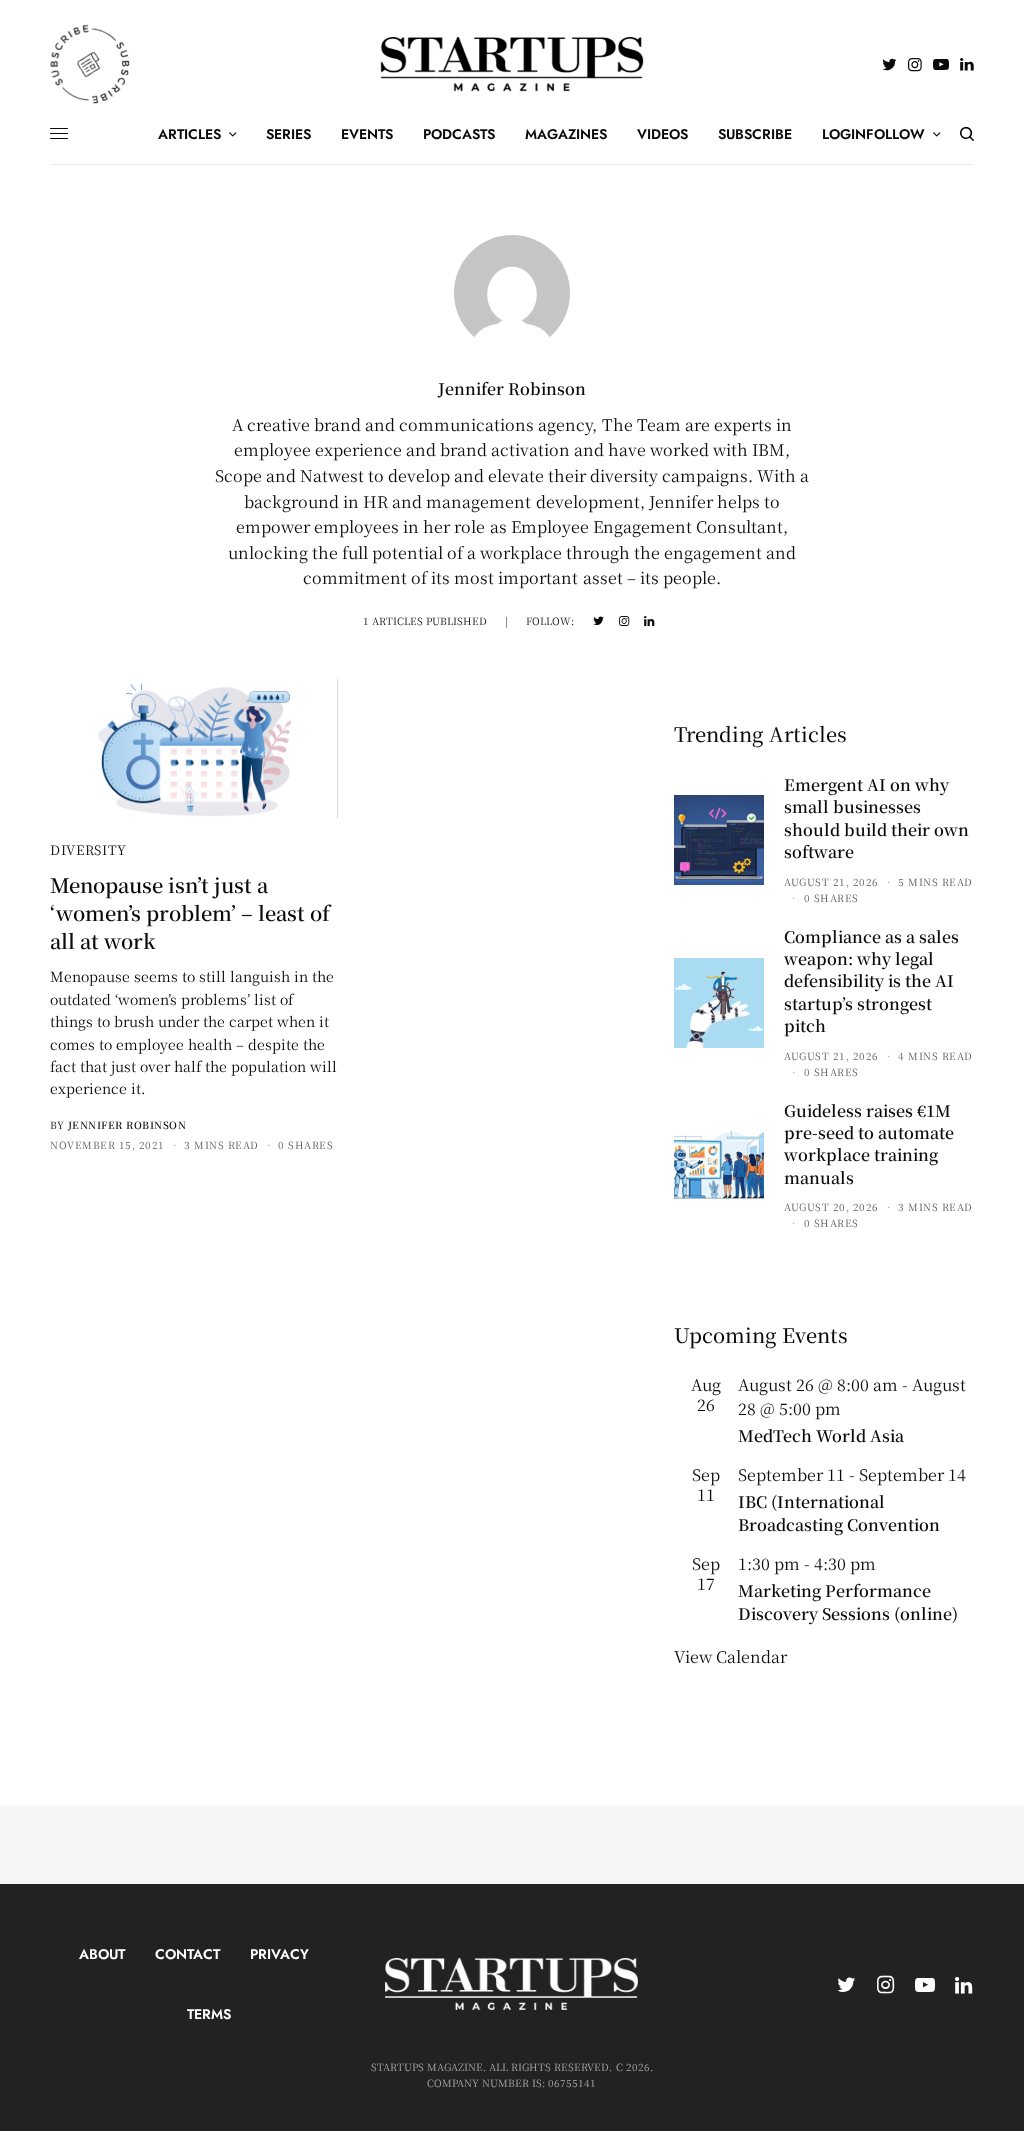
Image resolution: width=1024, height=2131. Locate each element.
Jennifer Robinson (127, 1124)
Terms (209, 2014)
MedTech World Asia (821, 1435)
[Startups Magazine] (512, 64)
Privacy (279, 1954)
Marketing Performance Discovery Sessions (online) (848, 1601)
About (102, 1954)
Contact (187, 1954)
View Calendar (730, 1656)
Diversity (88, 849)
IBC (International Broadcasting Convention (839, 1512)
